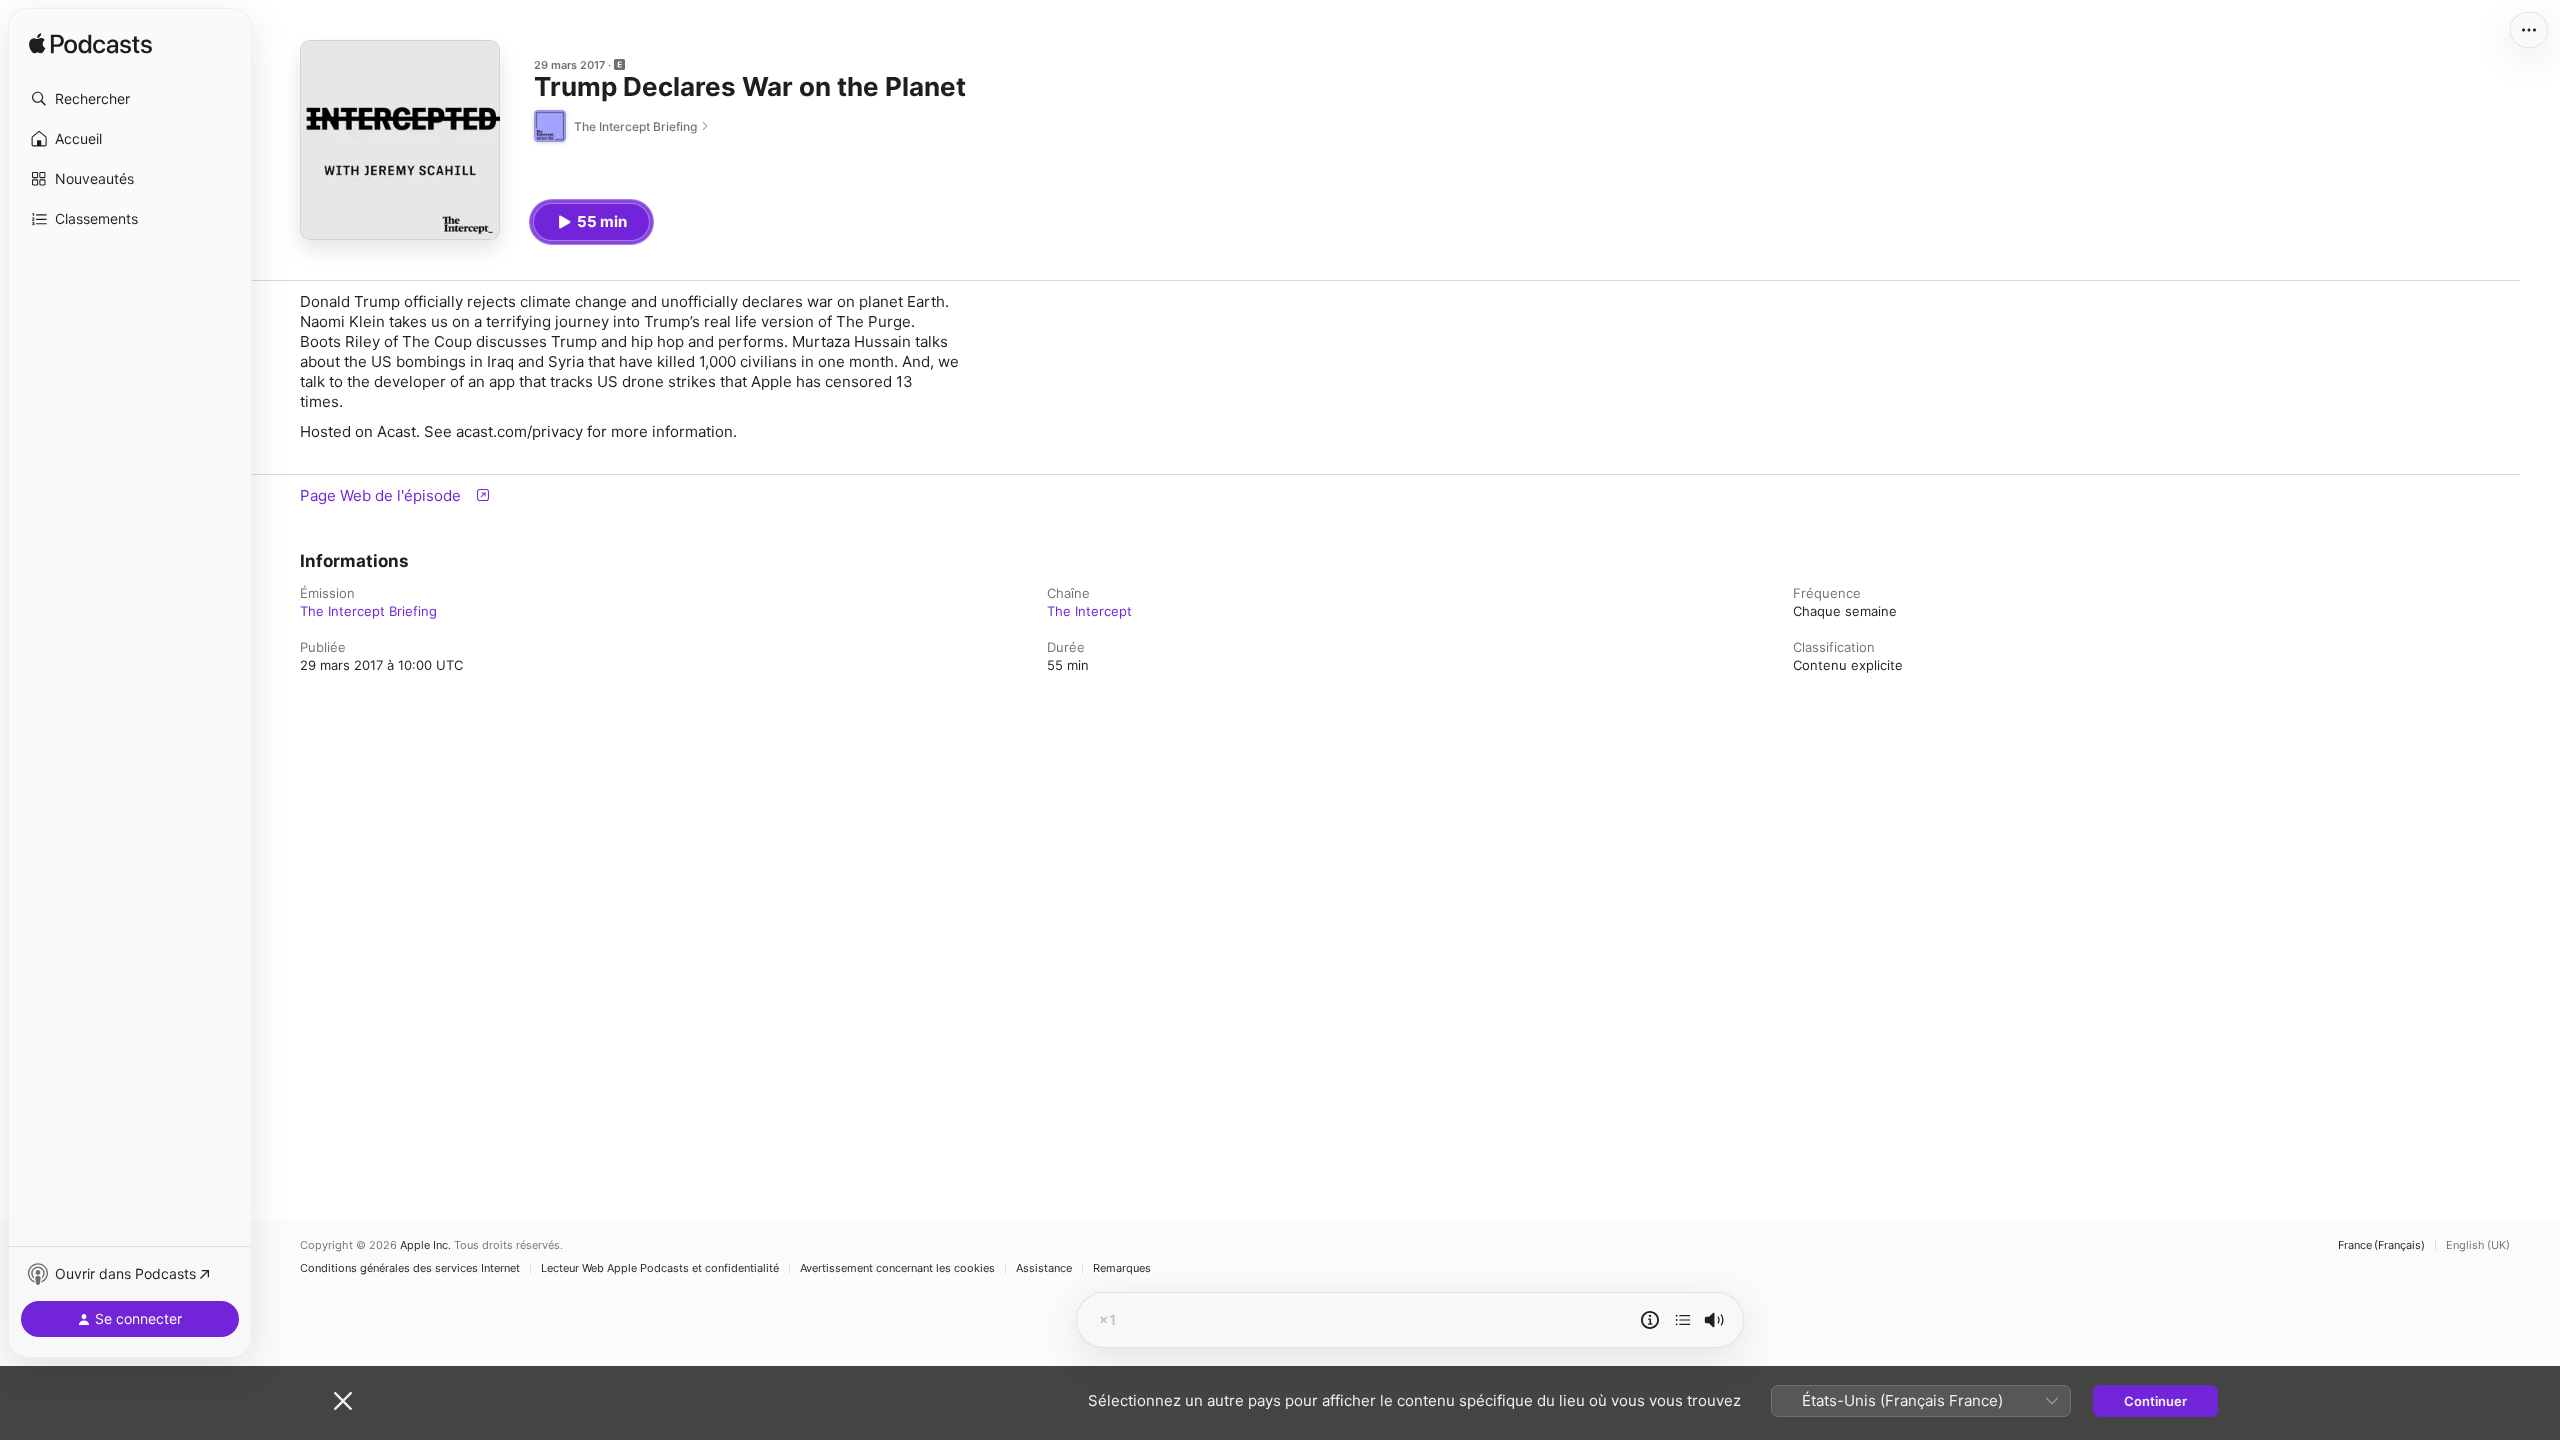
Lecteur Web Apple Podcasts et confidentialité (660, 1268)
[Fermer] (343, 1401)
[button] (130, 99)
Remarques (1122, 1268)
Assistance (1044, 1268)
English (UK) (2478, 1245)
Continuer (2155, 1401)
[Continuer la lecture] (1683, 1320)
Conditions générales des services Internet (410, 1268)
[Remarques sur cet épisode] (1650, 1320)
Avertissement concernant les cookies (897, 1268)
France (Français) (2381, 1245)
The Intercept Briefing (368, 611)
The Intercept (1089, 611)
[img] (90, 45)
